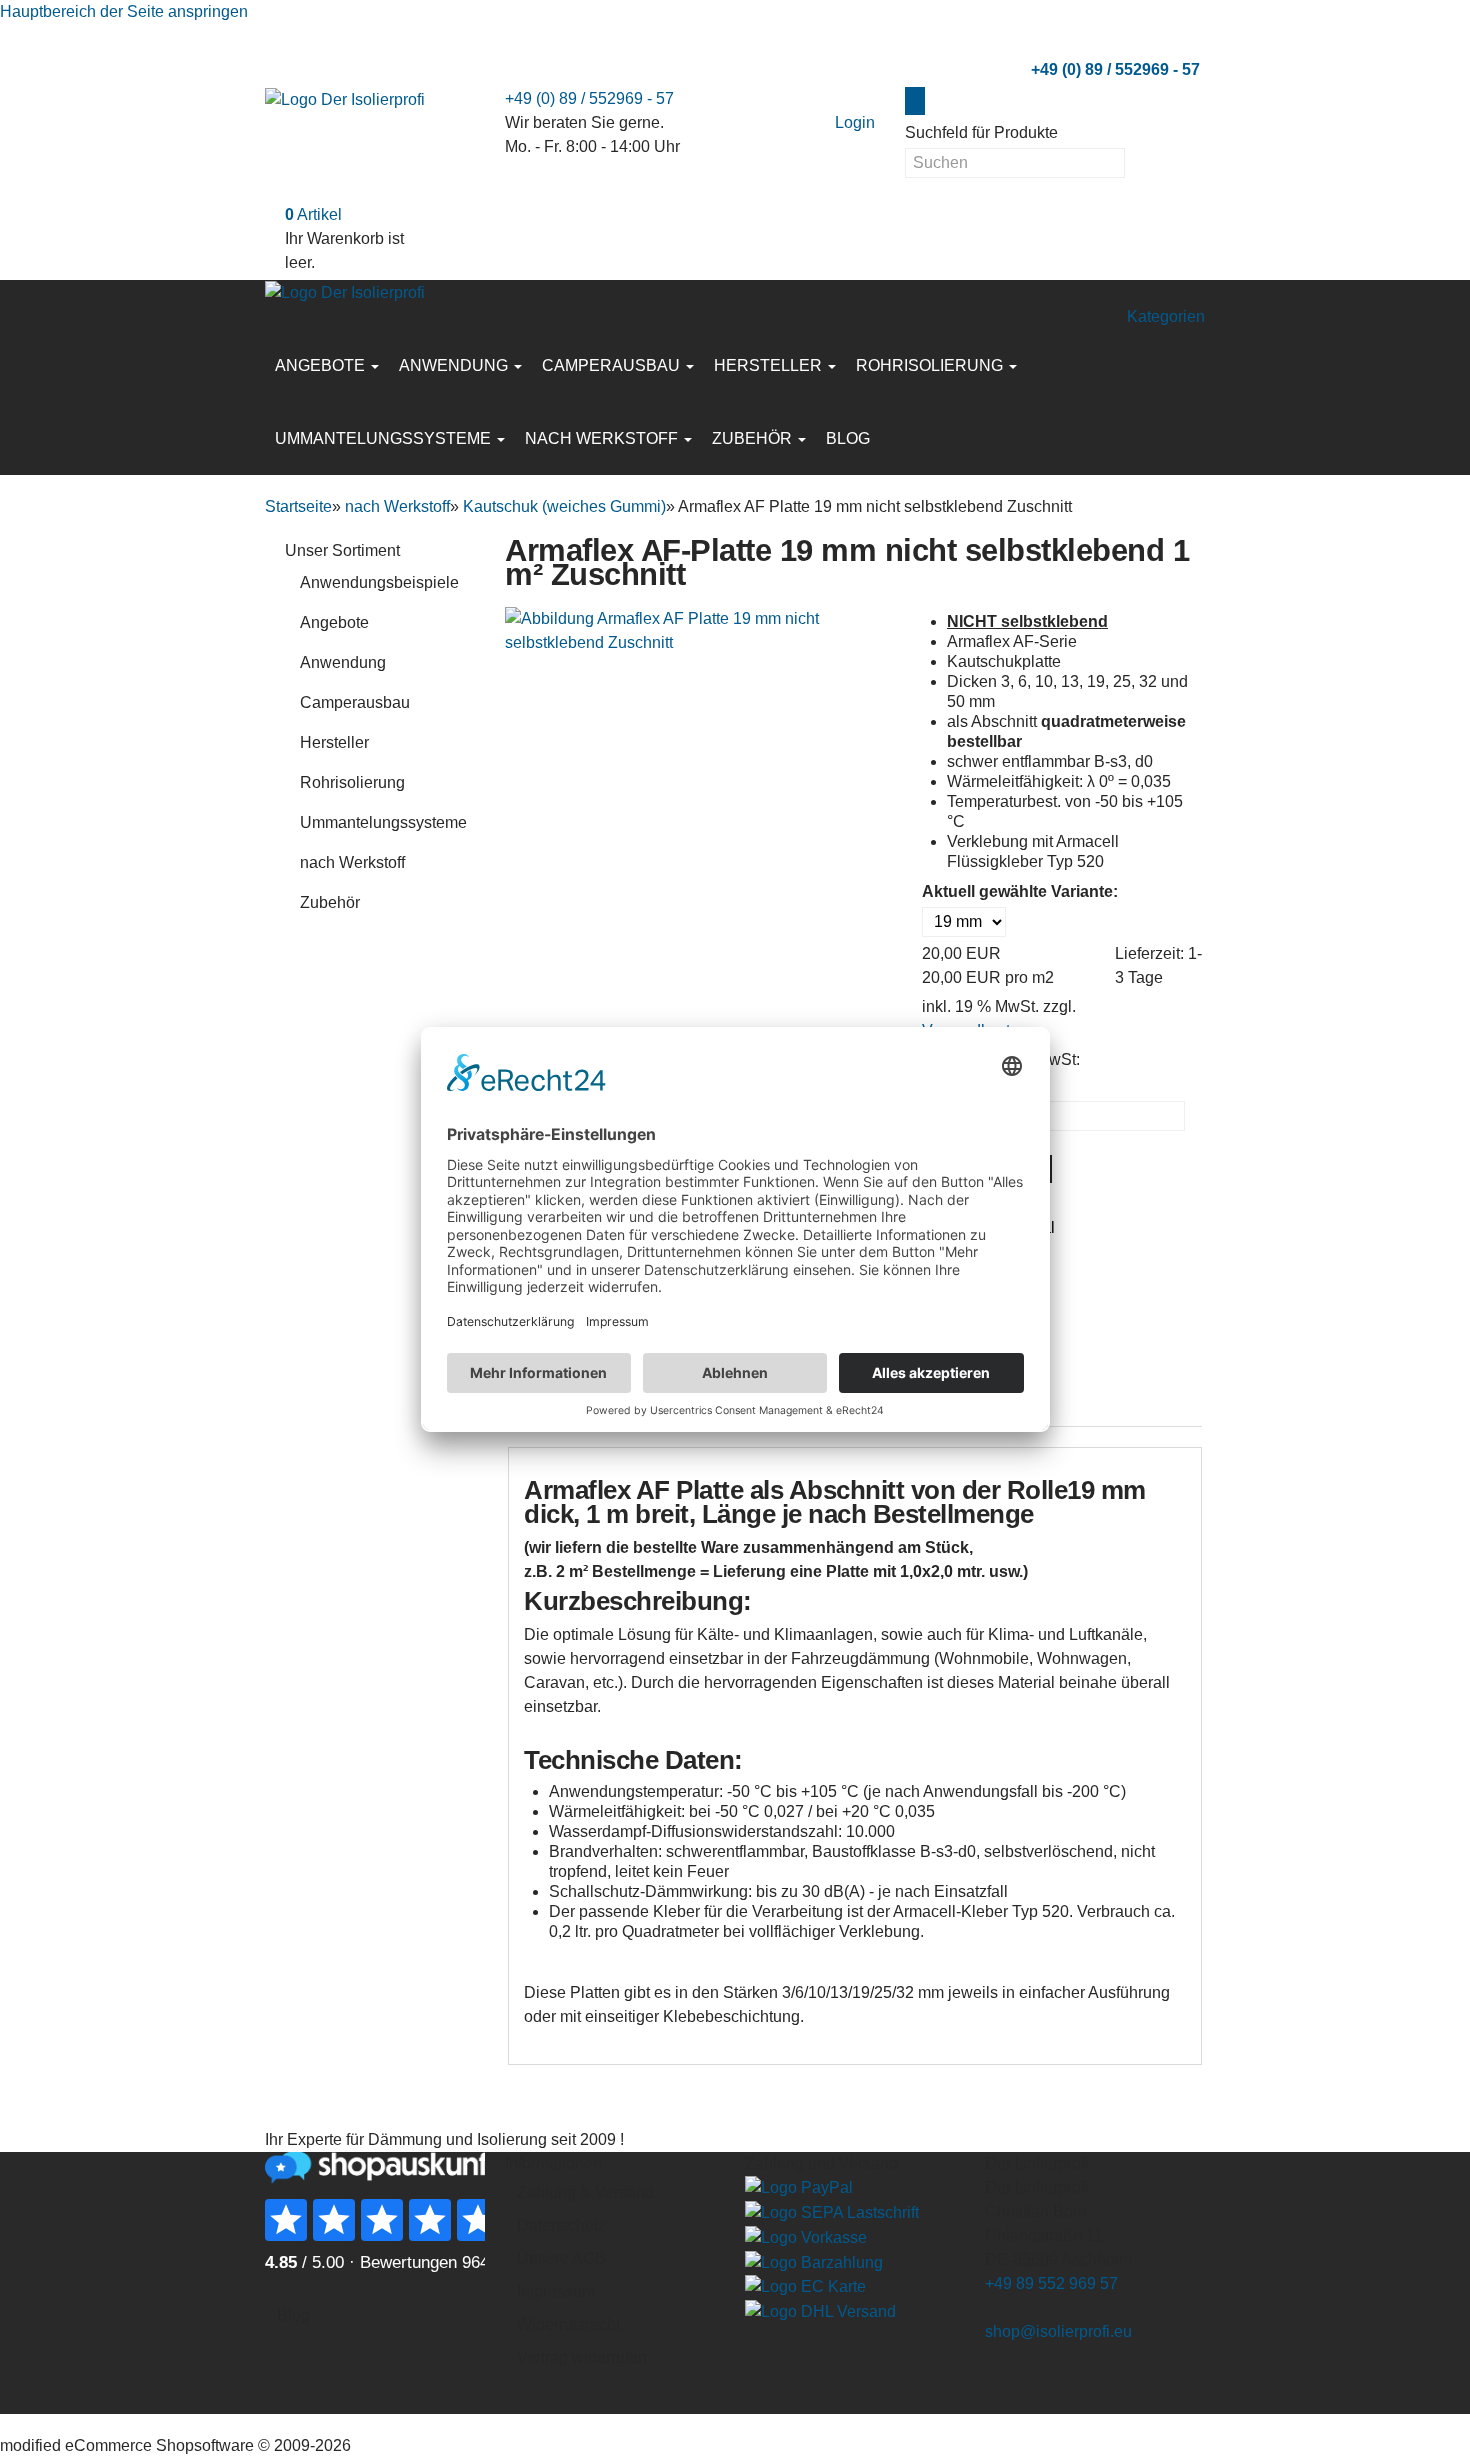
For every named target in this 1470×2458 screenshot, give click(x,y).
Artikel (313, 214)
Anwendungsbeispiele (379, 582)
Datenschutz (561, 2225)
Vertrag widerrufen (582, 2357)
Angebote (322, 365)
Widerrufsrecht (568, 2324)
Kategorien (1166, 316)
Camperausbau (613, 365)
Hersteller (770, 365)
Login (855, 122)
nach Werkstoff (603, 438)
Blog (848, 438)
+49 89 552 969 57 (1051, 2283)
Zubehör (754, 438)
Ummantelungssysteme (385, 438)
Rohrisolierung (931, 365)
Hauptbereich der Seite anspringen (124, 11)
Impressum (556, 2291)
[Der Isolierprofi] (345, 98)
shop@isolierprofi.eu (1058, 2331)
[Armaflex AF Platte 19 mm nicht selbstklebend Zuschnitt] (706, 629)
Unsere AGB (561, 2258)
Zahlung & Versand (585, 2192)
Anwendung (455, 365)
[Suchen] (915, 101)
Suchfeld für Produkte (981, 132)
